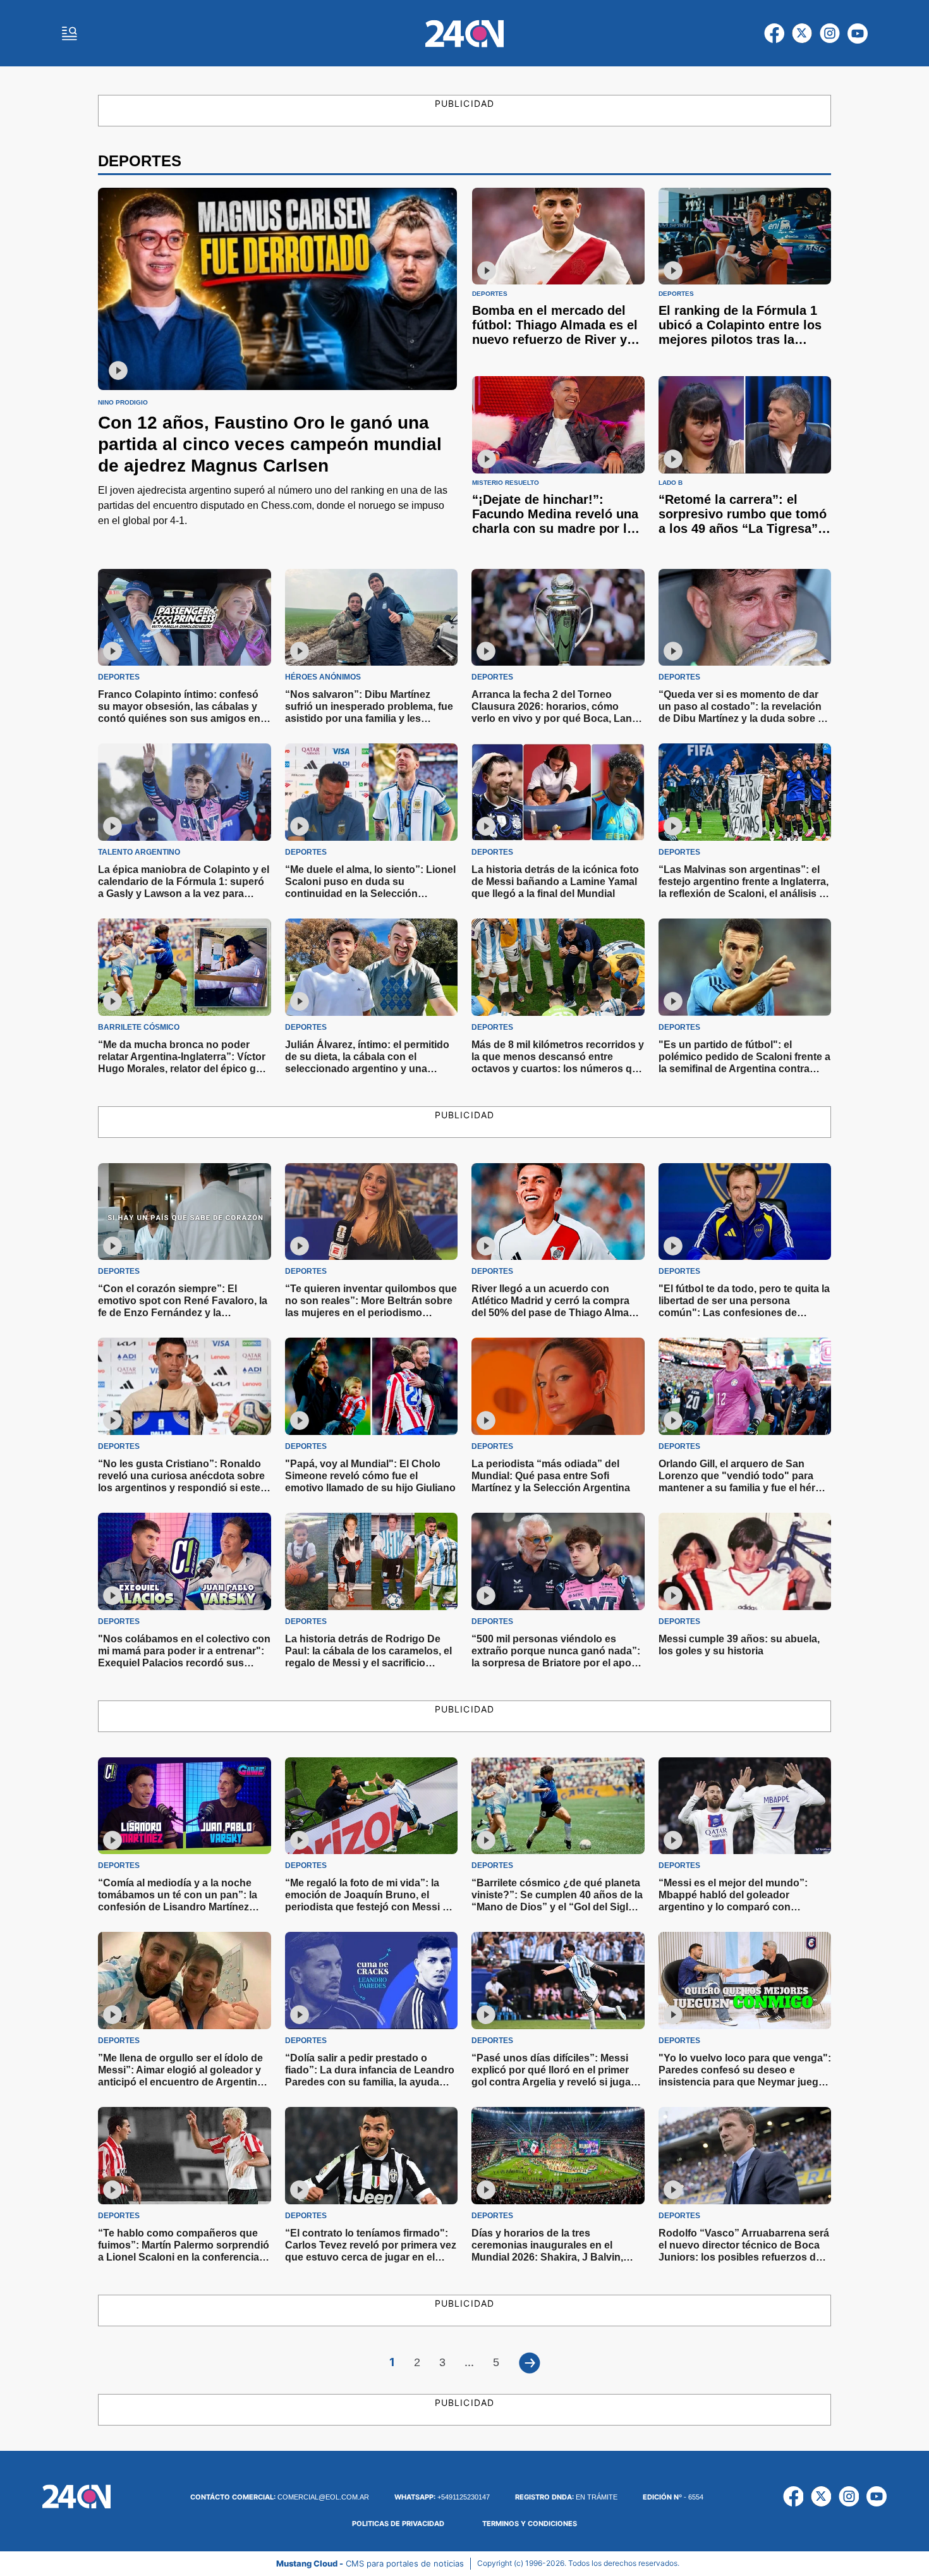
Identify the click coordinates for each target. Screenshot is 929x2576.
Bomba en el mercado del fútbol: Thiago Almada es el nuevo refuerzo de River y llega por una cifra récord (555, 332)
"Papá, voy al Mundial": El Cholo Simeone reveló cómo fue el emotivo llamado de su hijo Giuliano (370, 1476)
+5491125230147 (442, 2497)
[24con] (464, 34)
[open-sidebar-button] (70, 34)
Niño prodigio (123, 403)
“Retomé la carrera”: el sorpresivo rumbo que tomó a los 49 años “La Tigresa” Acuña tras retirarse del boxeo (743, 528)
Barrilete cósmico (139, 1027)
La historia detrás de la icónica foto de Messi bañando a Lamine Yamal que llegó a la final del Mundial (555, 882)
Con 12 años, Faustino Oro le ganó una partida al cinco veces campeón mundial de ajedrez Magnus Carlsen (270, 444)
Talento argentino (139, 852)
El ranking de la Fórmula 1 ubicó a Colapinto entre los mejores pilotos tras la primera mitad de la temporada (740, 339)
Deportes (490, 294)
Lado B (671, 483)
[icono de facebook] (774, 34)
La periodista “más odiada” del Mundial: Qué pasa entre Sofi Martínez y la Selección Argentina (551, 1476)
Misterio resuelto (506, 483)
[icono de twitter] (802, 34)
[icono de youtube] (858, 34)
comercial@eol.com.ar (280, 2497)
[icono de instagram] (830, 34)
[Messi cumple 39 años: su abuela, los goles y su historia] (745, 1561)
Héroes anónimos (323, 677)
